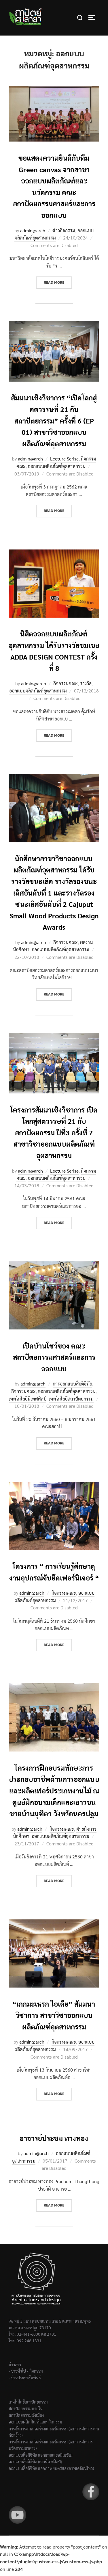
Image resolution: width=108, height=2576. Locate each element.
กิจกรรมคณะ (66, 683)
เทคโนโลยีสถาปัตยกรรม (71, 1399)
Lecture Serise (64, 459)
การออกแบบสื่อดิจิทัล (72, 1384)
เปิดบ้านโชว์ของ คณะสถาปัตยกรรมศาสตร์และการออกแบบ (54, 1357)
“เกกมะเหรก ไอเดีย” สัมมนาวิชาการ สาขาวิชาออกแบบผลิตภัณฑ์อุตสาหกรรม (54, 2015)
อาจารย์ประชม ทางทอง (54, 2138)
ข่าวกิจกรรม (64, 230)
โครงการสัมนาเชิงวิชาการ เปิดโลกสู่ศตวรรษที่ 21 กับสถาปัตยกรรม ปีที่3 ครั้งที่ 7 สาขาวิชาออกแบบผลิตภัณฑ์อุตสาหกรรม (54, 1132)
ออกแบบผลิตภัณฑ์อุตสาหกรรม (54, 234)
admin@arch (33, 230)
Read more (58, 282)
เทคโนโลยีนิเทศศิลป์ (28, 1399)
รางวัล (86, 683)
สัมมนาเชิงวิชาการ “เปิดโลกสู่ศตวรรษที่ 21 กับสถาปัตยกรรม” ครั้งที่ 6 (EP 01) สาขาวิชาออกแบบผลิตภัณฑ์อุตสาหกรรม (54, 420)
